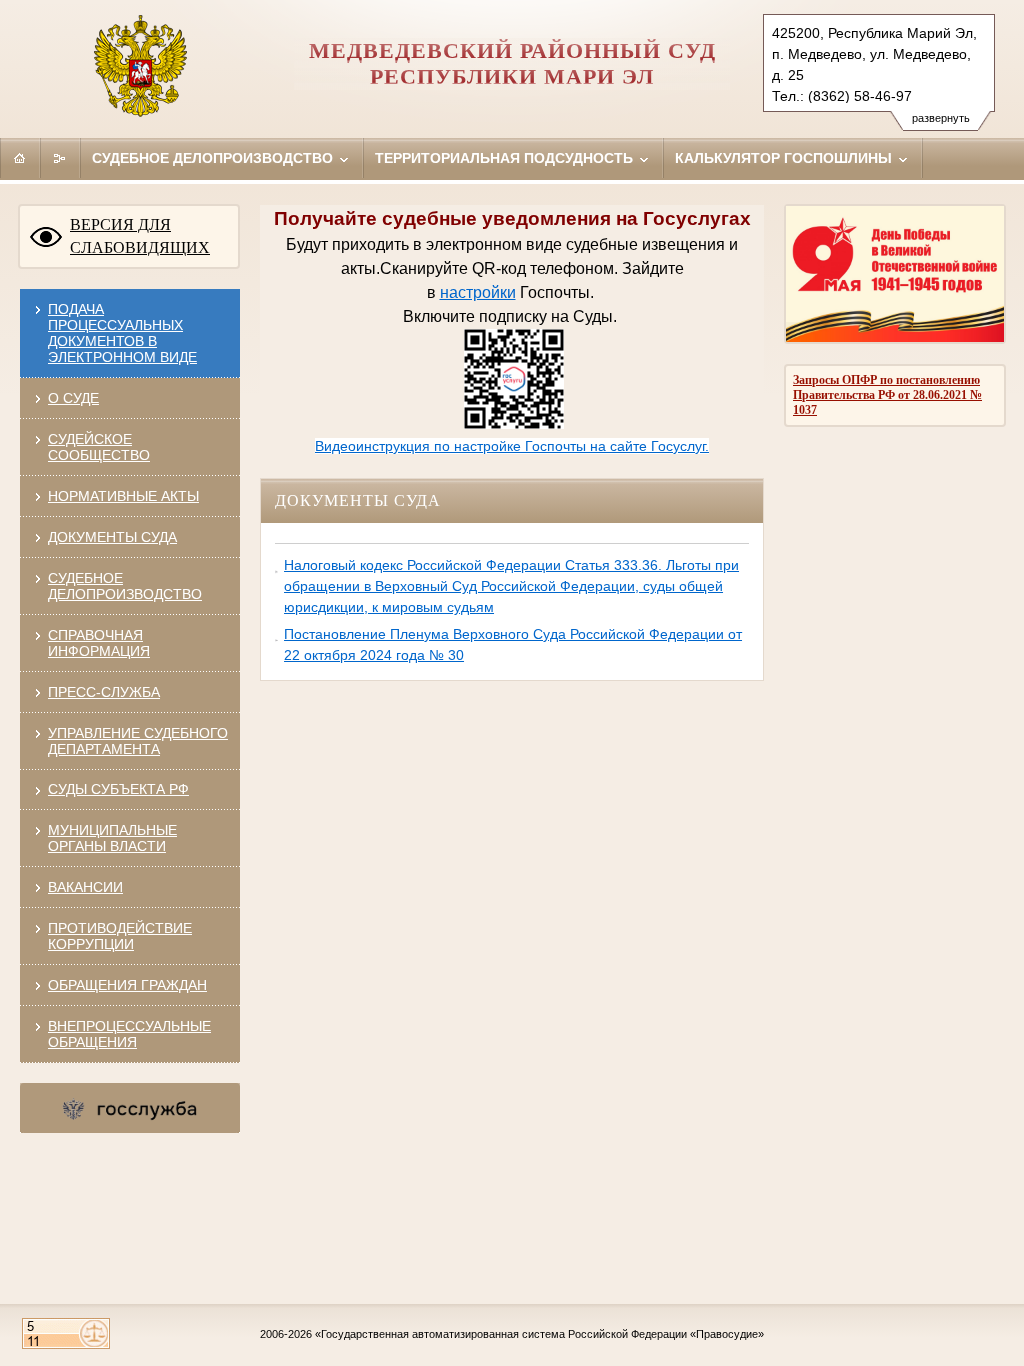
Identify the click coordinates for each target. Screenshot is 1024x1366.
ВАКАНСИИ (85, 887)
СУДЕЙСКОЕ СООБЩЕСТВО (99, 447)
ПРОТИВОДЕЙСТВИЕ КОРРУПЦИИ (120, 936)
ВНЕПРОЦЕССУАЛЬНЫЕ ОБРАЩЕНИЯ (129, 1034)
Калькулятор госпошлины (785, 158)
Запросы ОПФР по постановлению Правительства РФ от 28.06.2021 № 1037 (887, 395)
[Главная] (20, 158)
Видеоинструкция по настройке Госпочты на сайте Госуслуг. (512, 446)
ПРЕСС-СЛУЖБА (104, 692)
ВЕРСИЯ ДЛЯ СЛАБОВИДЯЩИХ (140, 236)
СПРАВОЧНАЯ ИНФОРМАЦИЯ (99, 643)
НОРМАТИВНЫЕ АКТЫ (123, 496)
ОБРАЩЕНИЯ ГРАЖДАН (127, 985)
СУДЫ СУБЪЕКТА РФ (118, 789)
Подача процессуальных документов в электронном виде (122, 333)
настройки (478, 292)
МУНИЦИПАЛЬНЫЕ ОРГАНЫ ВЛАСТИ (112, 838)
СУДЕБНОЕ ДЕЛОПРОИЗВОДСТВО (125, 586)
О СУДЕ (73, 398)
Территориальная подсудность (506, 158)
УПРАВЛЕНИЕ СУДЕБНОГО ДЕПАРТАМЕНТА (138, 741)
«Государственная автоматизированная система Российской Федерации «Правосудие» (539, 1334)
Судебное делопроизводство (214, 158)
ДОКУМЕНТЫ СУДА (112, 537)
